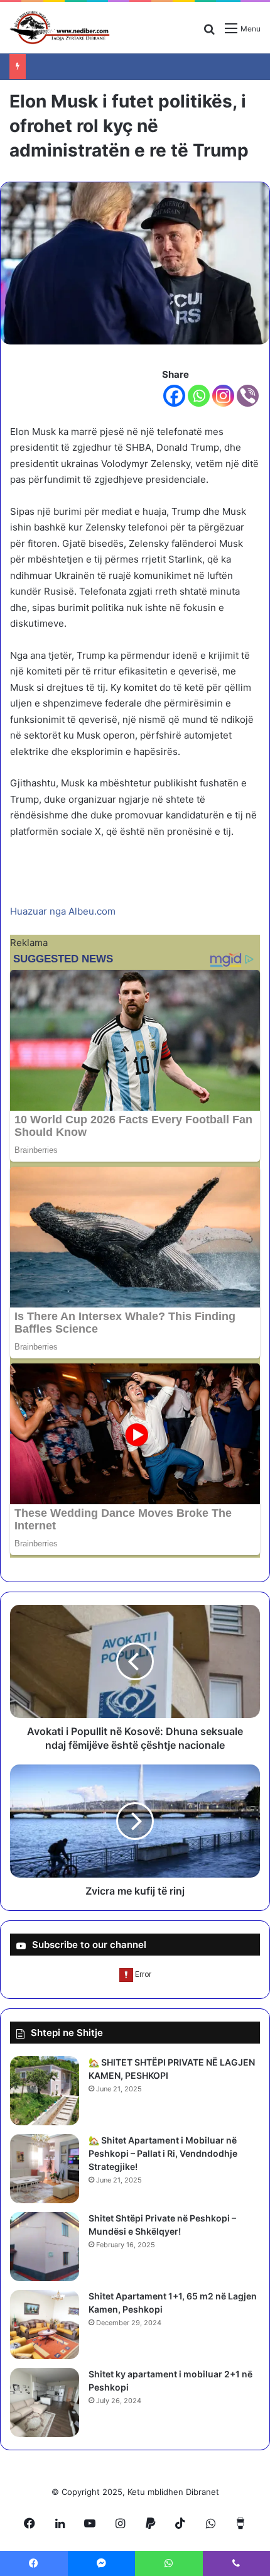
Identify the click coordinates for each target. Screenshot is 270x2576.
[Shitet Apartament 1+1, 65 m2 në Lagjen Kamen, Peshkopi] (45, 2325)
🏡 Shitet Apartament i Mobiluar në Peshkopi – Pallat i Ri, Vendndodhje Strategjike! (163, 2153)
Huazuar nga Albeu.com (63, 911)
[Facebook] (174, 396)
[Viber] (248, 396)
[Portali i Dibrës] (60, 28)
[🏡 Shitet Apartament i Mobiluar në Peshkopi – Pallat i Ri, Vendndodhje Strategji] (45, 2169)
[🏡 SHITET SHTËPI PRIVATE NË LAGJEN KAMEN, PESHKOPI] (45, 2091)
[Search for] (209, 33)
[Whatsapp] (199, 396)
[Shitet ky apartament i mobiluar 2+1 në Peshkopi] (45, 2403)
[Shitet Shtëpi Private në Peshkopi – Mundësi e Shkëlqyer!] (45, 2247)
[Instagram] (223, 396)
